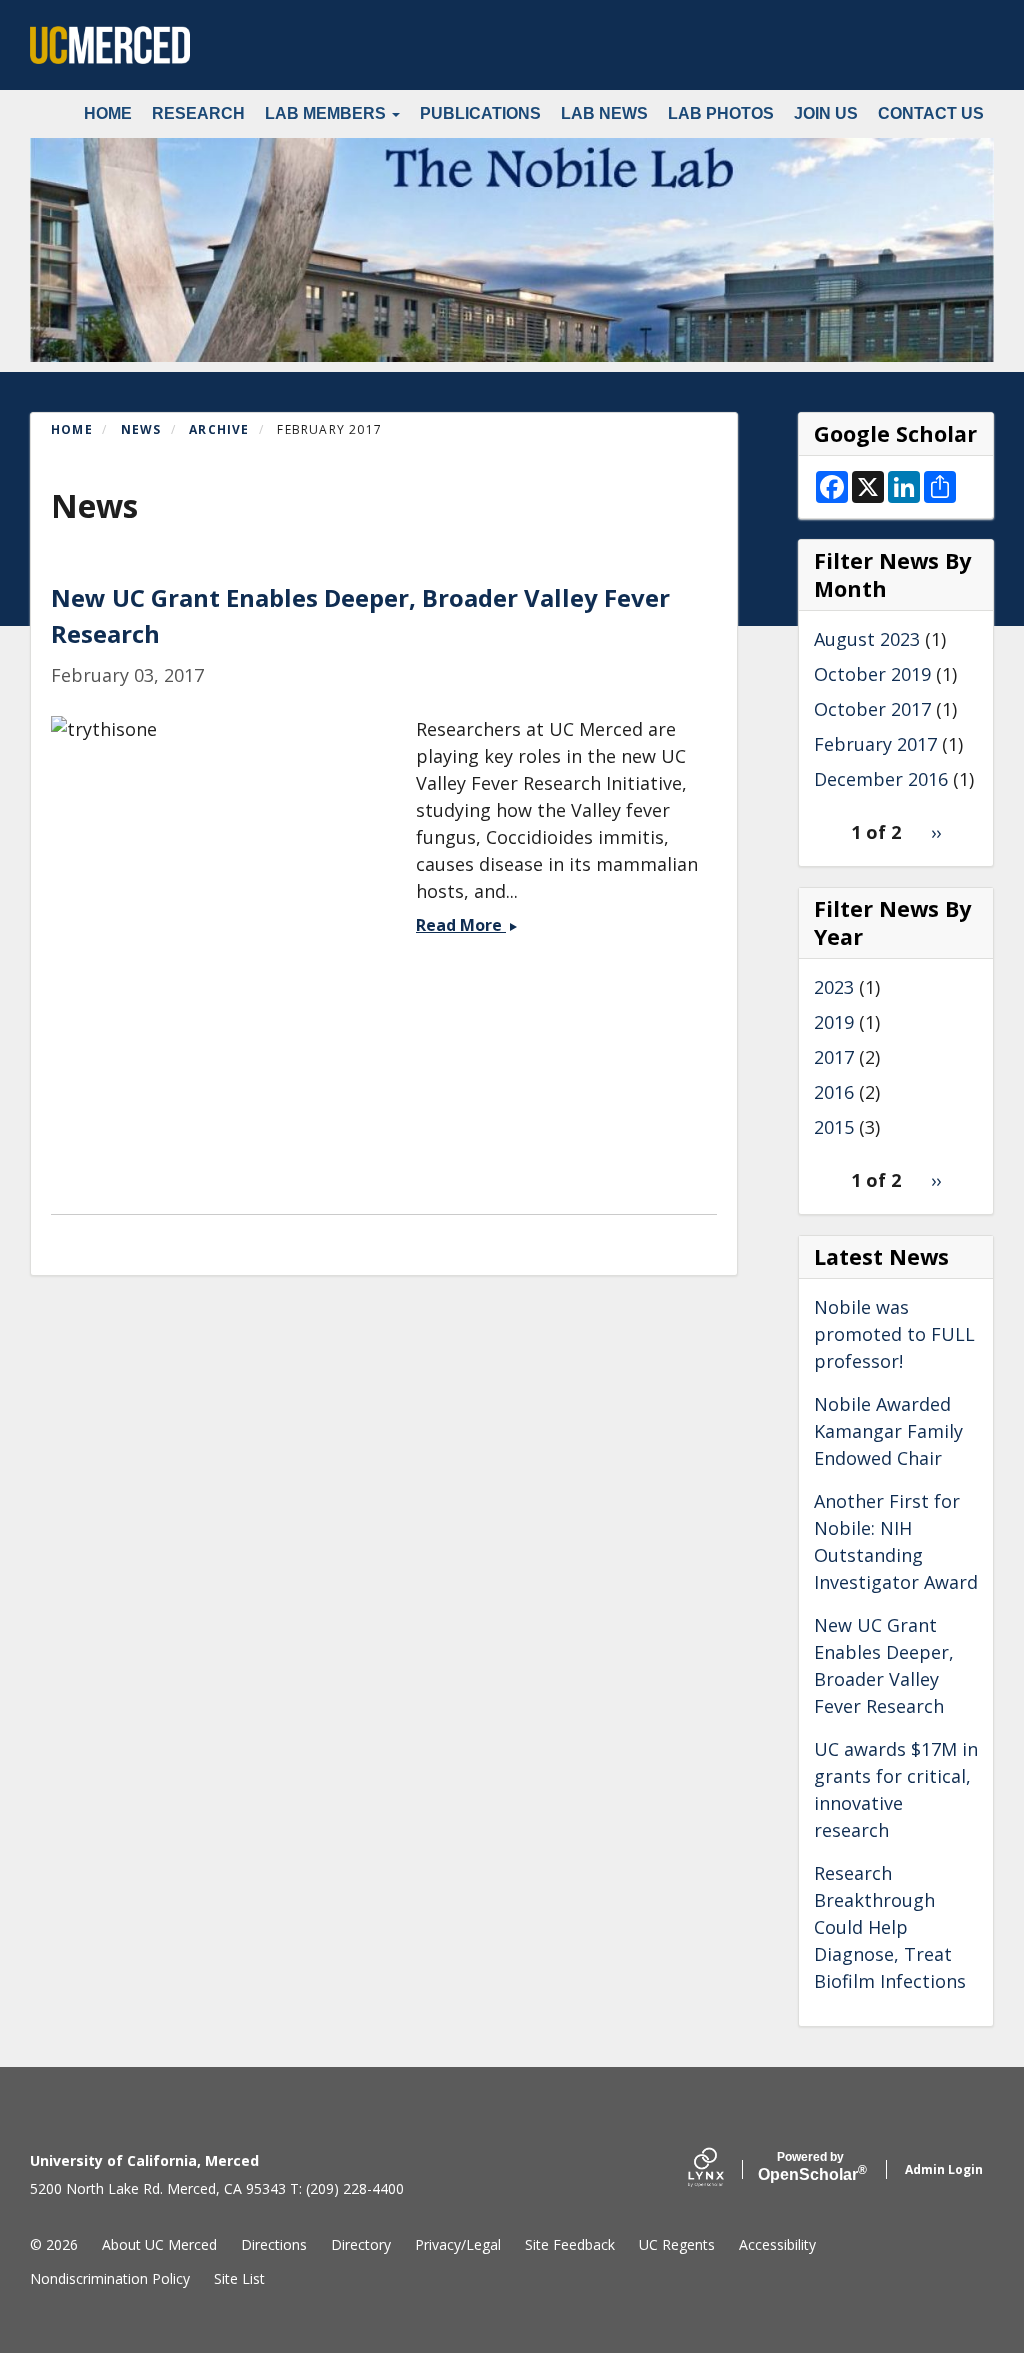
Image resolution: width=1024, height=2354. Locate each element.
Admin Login (944, 2169)
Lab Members (327, 113)
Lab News (604, 113)
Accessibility (777, 2244)
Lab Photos (721, 113)
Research (198, 113)
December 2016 (881, 779)
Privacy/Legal (458, 2244)
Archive (219, 429)
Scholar (810, 2167)
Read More (466, 925)
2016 (834, 1092)
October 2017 (872, 709)
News (141, 429)
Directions (274, 2244)
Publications (480, 113)
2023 (834, 987)
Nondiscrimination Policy (110, 2278)
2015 (834, 1127)
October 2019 (872, 674)
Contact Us (931, 113)
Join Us (826, 113)
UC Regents (677, 2244)
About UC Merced (159, 2244)
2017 (834, 1057)
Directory (361, 2244)
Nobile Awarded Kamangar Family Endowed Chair (888, 1431)
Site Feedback (570, 2244)
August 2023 (867, 639)
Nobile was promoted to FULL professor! (894, 1334)
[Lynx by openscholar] (723, 2169)
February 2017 (875, 744)
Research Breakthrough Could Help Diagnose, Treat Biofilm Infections (890, 1927)
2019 (834, 1022)
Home (108, 113)
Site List (239, 2278)
